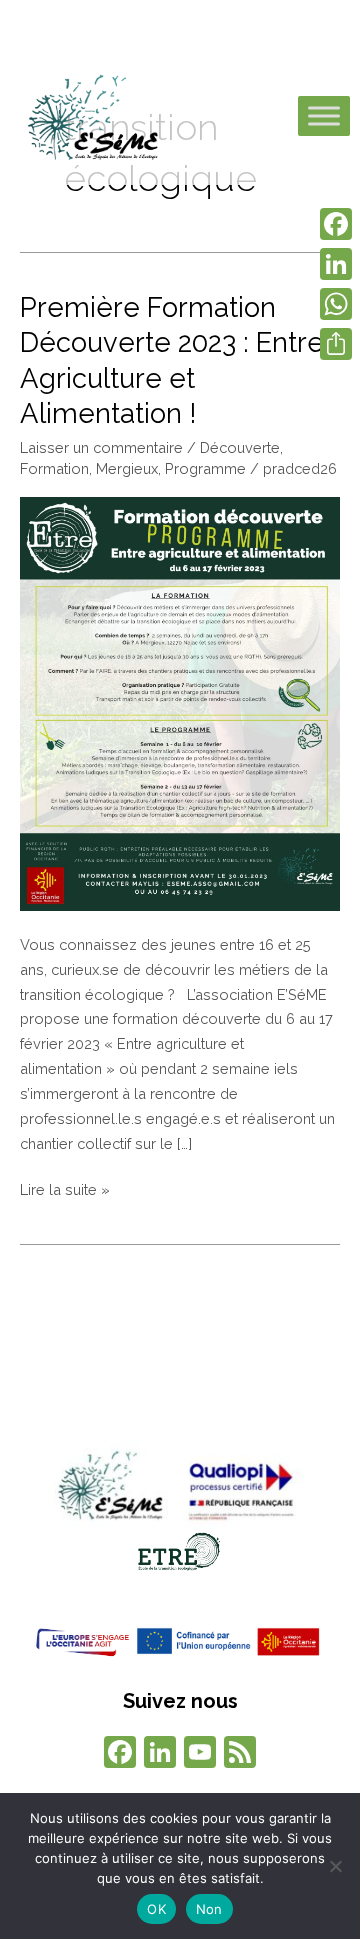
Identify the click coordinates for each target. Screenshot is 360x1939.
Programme (205, 468)
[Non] (335, 1866)
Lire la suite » (65, 1188)
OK (156, 1909)
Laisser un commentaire (101, 447)
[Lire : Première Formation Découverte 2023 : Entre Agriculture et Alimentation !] (180, 702)
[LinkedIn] (336, 264)
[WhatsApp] (336, 304)
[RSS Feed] (240, 1754)
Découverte (240, 447)
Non (209, 1909)
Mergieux (127, 468)
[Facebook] (120, 1754)
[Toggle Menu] (324, 116)
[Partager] (336, 344)
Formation (54, 468)
